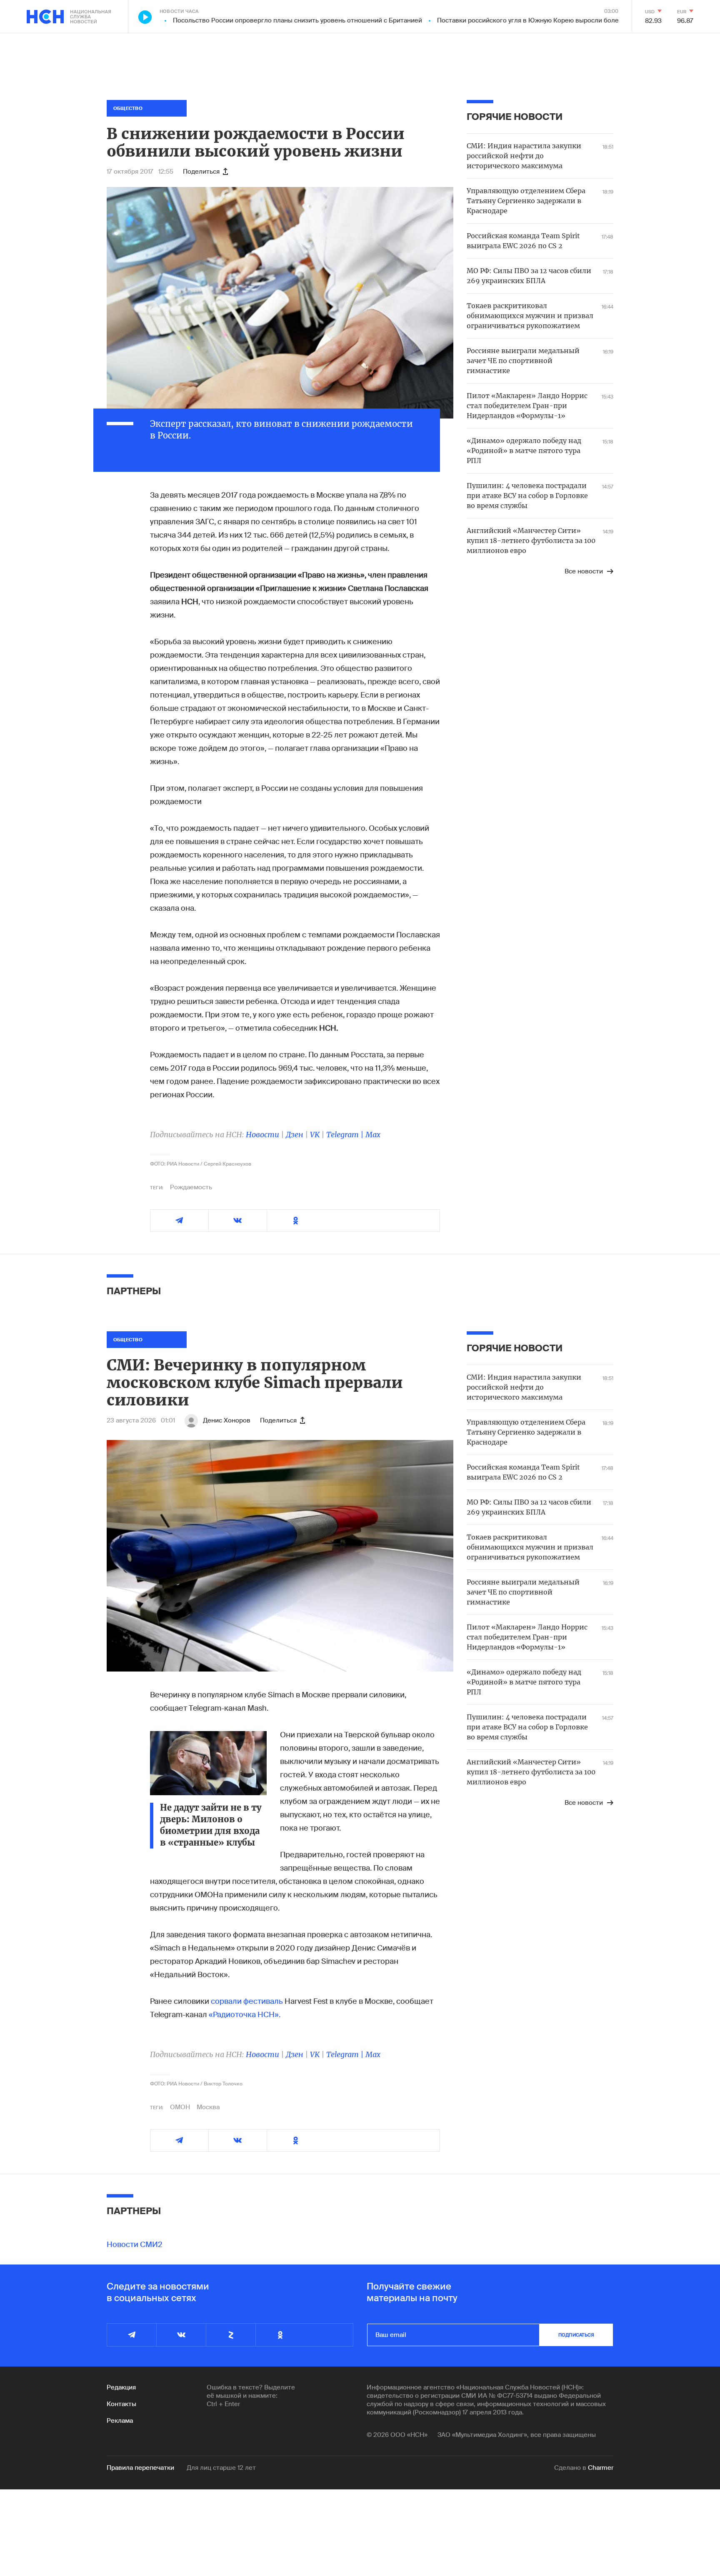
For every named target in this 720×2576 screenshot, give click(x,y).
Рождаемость (191, 1187)
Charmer (601, 2468)
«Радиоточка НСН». (245, 2015)
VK (315, 1135)
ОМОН (180, 2107)
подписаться (576, 2335)
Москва (208, 2107)
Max (373, 1135)
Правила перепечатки (140, 2468)
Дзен (295, 1135)
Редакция (121, 2387)
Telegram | (346, 1135)
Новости (262, 1135)
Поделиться (201, 172)
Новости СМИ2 (135, 2245)
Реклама (120, 2421)
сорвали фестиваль (247, 2001)
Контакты (121, 2404)
